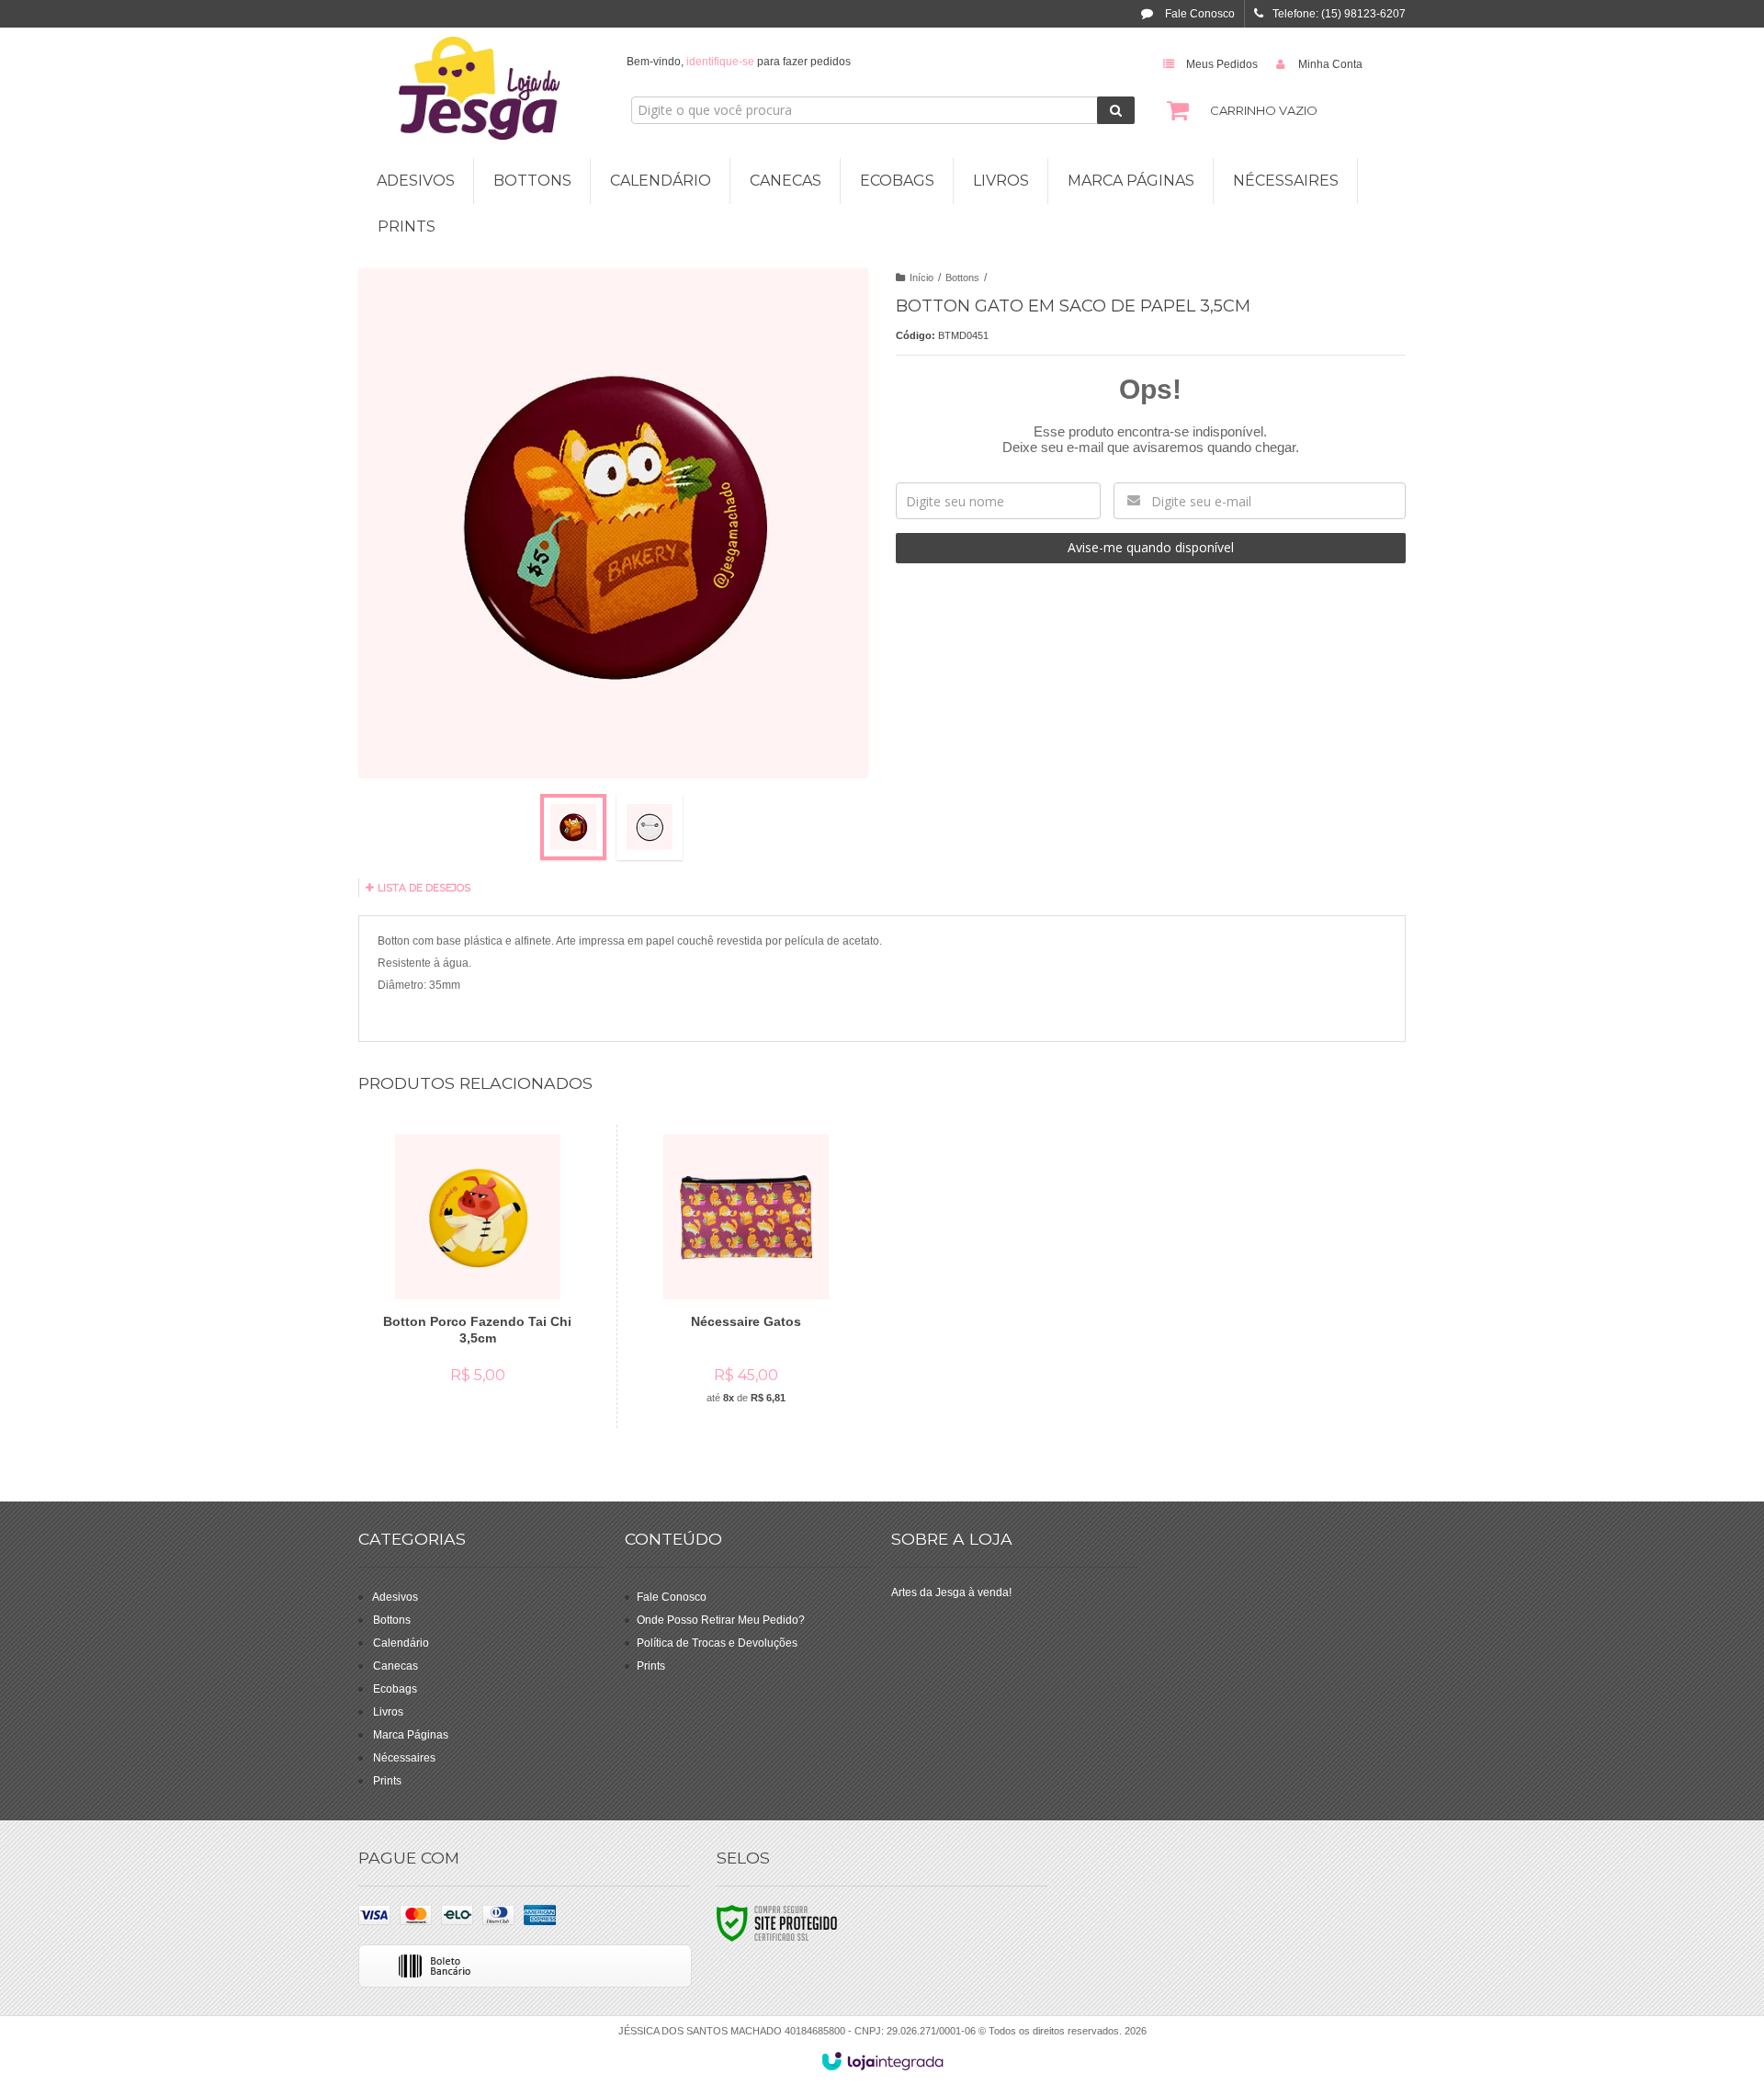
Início (922, 278)
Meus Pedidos (1222, 64)
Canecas (396, 1666)
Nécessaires (404, 1758)
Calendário (401, 1643)
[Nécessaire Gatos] (746, 1276)
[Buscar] (1116, 110)
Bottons (962, 278)
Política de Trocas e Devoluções (717, 1643)
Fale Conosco (1199, 14)
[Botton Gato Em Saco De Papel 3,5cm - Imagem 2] (650, 827)
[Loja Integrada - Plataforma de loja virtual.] (882, 2061)
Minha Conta (1330, 64)
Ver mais (488, 1327)
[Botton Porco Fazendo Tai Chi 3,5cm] (477, 1266)
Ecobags (395, 1689)
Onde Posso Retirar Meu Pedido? (721, 1620)
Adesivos (395, 1597)
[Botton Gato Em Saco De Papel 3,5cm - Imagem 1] (573, 827)
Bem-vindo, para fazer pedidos (739, 62)
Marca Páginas (411, 1735)
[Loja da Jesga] (479, 88)
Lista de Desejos (423, 888)
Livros (388, 1712)
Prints (387, 1781)
